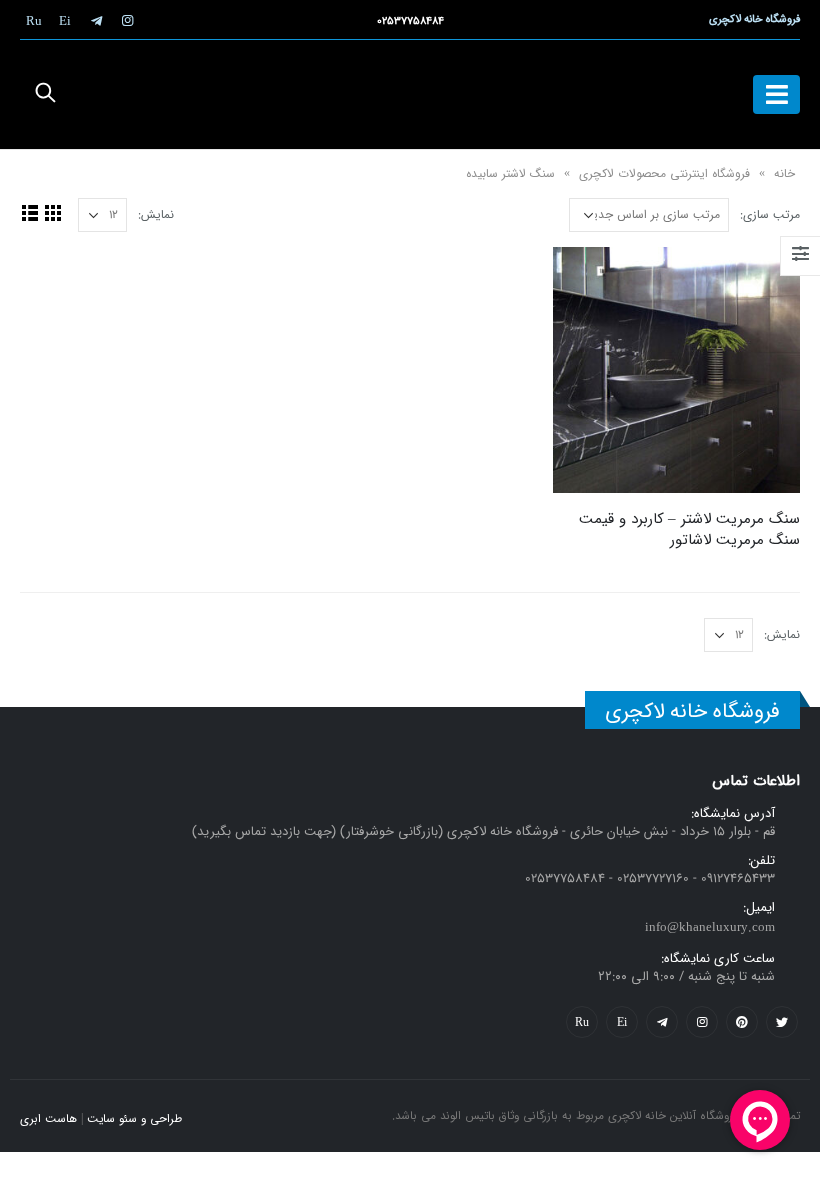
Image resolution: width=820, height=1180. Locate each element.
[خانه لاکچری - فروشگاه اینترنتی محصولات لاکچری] (410, 94)
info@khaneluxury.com (710, 927)
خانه (784, 173)
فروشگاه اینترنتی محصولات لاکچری (664, 173)
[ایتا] (65, 20)
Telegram (662, 1022)
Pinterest (742, 1022)
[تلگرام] (96, 20)
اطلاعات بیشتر (586, 280)
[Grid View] (52, 212)
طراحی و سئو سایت (134, 1119)
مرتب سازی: (770, 214)
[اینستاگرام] (127, 20)
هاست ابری (48, 1119)
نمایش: (156, 214)
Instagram (702, 1022)
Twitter (782, 1022)
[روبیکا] (34, 20)
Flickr (582, 1022)
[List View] (29, 212)
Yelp (622, 1022)
